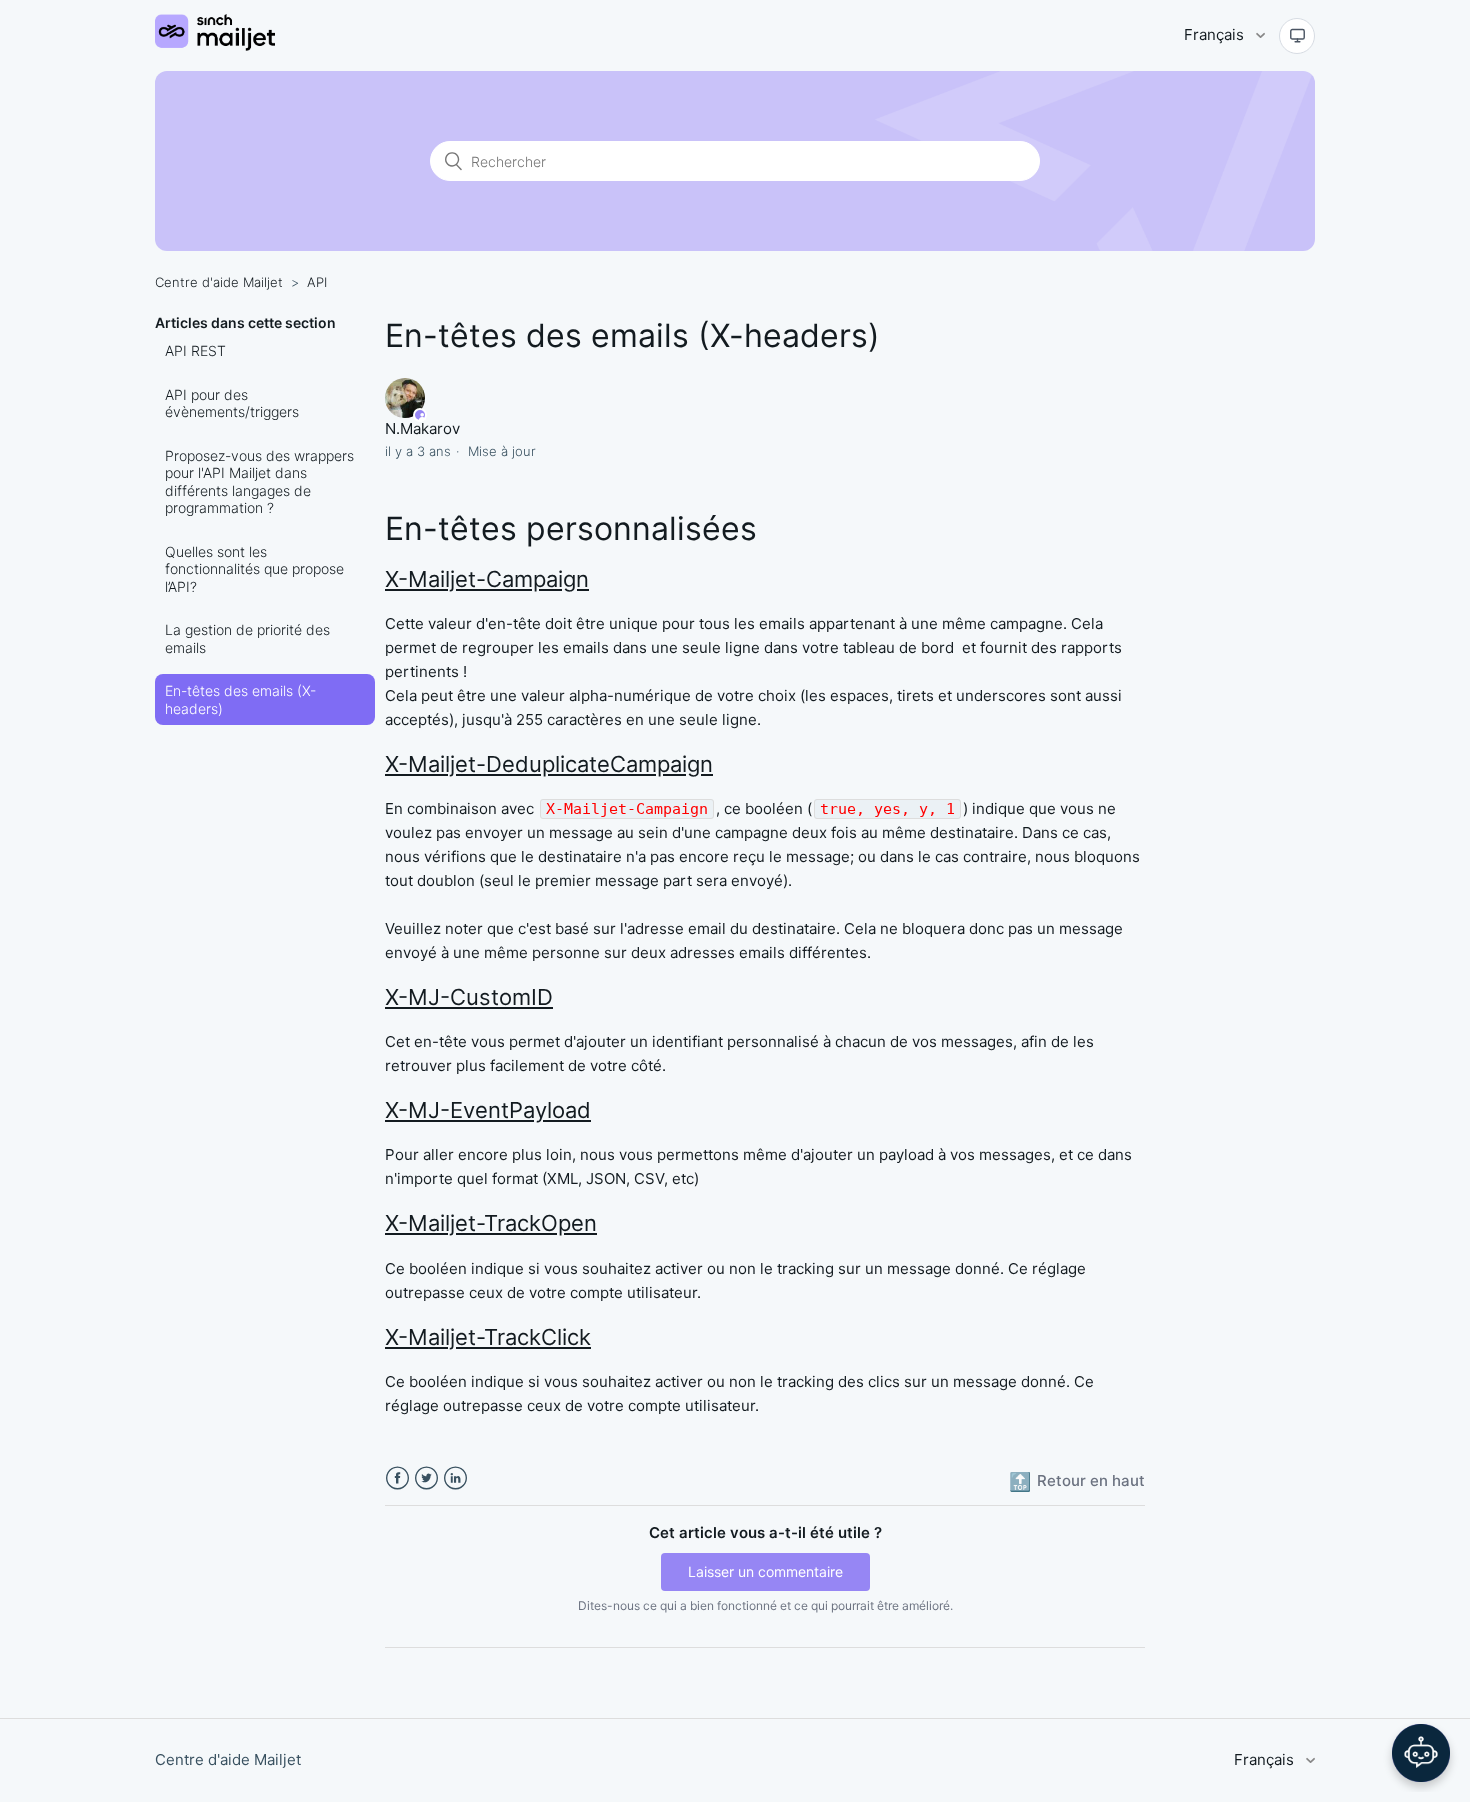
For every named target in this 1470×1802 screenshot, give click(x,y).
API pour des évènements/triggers (232, 403)
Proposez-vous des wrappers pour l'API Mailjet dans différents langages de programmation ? (259, 482)
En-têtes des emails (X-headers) (240, 699)
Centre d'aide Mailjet (219, 282)
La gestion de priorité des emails (247, 638)
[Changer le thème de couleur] (1297, 36)
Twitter (426, 1478)
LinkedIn (455, 1478)
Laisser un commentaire (765, 1571)
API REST (195, 350)
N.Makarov (422, 428)
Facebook (397, 1478)
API (317, 282)
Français (1216, 34)
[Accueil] (215, 45)
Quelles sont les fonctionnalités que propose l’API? (254, 569)
